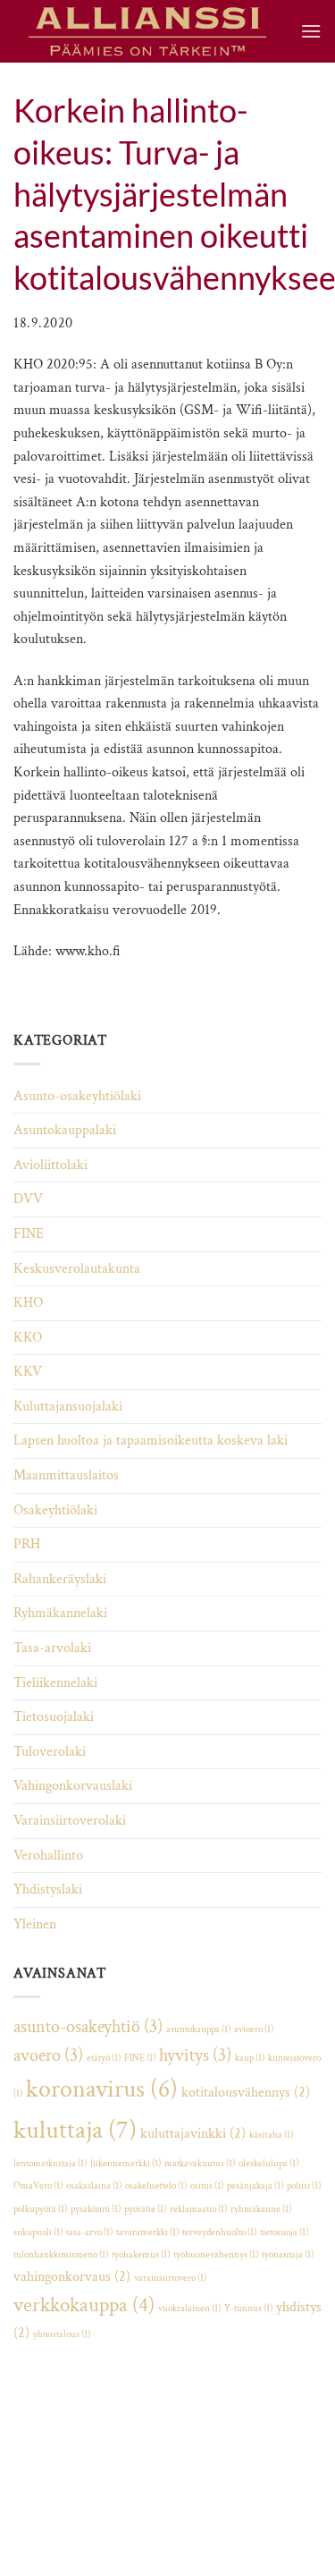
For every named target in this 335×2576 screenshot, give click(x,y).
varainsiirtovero (170, 2278)
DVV (28, 1199)
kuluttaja (75, 2130)
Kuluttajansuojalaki (68, 1407)
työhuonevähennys (216, 2255)
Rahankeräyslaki (60, 1579)
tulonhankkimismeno (61, 2255)
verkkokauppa (84, 2305)
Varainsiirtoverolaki (70, 1821)
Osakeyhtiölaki (55, 1510)
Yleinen (35, 1924)
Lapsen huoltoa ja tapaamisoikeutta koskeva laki (151, 1441)
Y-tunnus (248, 2309)
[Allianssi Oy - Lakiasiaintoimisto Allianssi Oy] (147, 31)
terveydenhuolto (219, 2233)
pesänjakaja (255, 2186)
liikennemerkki (126, 2164)
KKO (28, 1338)
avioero (254, 2029)
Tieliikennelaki (55, 1683)
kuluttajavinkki (193, 2134)
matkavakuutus (200, 2164)
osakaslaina (94, 2186)
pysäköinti (96, 2209)
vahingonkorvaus (72, 2277)
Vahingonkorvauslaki (73, 1786)
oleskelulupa (268, 2164)
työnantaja (288, 2255)
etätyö (104, 2058)
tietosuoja (284, 2233)
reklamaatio (198, 2209)
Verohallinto (48, 1856)
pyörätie (145, 2209)
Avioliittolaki (50, 1165)
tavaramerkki (147, 2233)
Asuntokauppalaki (65, 1130)
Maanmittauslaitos (66, 1475)
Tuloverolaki (50, 1752)
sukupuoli (38, 2233)
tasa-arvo (89, 2233)
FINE (29, 1234)
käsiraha (271, 2135)
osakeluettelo (156, 2186)
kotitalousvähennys (246, 2093)
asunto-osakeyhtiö (88, 2027)
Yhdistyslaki (48, 1890)
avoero (48, 2055)
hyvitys (195, 2055)
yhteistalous (62, 2334)
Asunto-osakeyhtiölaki (77, 1096)
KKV (28, 1372)
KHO (28, 1303)
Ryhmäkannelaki (60, 1613)
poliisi (304, 2186)
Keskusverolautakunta (77, 1269)
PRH (27, 1544)
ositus (207, 2186)
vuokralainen (189, 2309)
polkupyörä (40, 2209)
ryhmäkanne (261, 2209)
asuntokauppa (198, 2029)
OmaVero (38, 2186)
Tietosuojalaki (54, 1717)
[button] (311, 31)
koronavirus (102, 2089)
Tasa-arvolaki (52, 1648)
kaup (250, 2058)
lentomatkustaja (50, 2164)
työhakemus (141, 2255)
